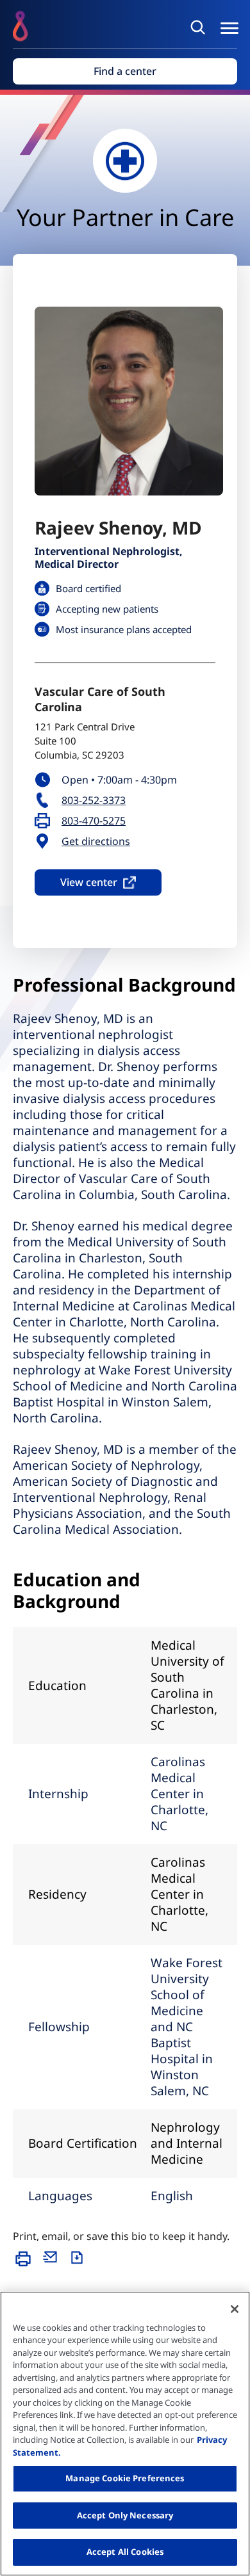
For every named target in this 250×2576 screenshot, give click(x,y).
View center (89, 882)
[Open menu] (229, 28)
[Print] (26, 2265)
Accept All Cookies (125, 2552)
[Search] (200, 27)
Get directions (96, 841)
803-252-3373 (94, 801)
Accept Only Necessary (125, 2515)
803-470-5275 (94, 821)
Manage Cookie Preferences (125, 2478)
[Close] (235, 2309)
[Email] (53, 2265)
